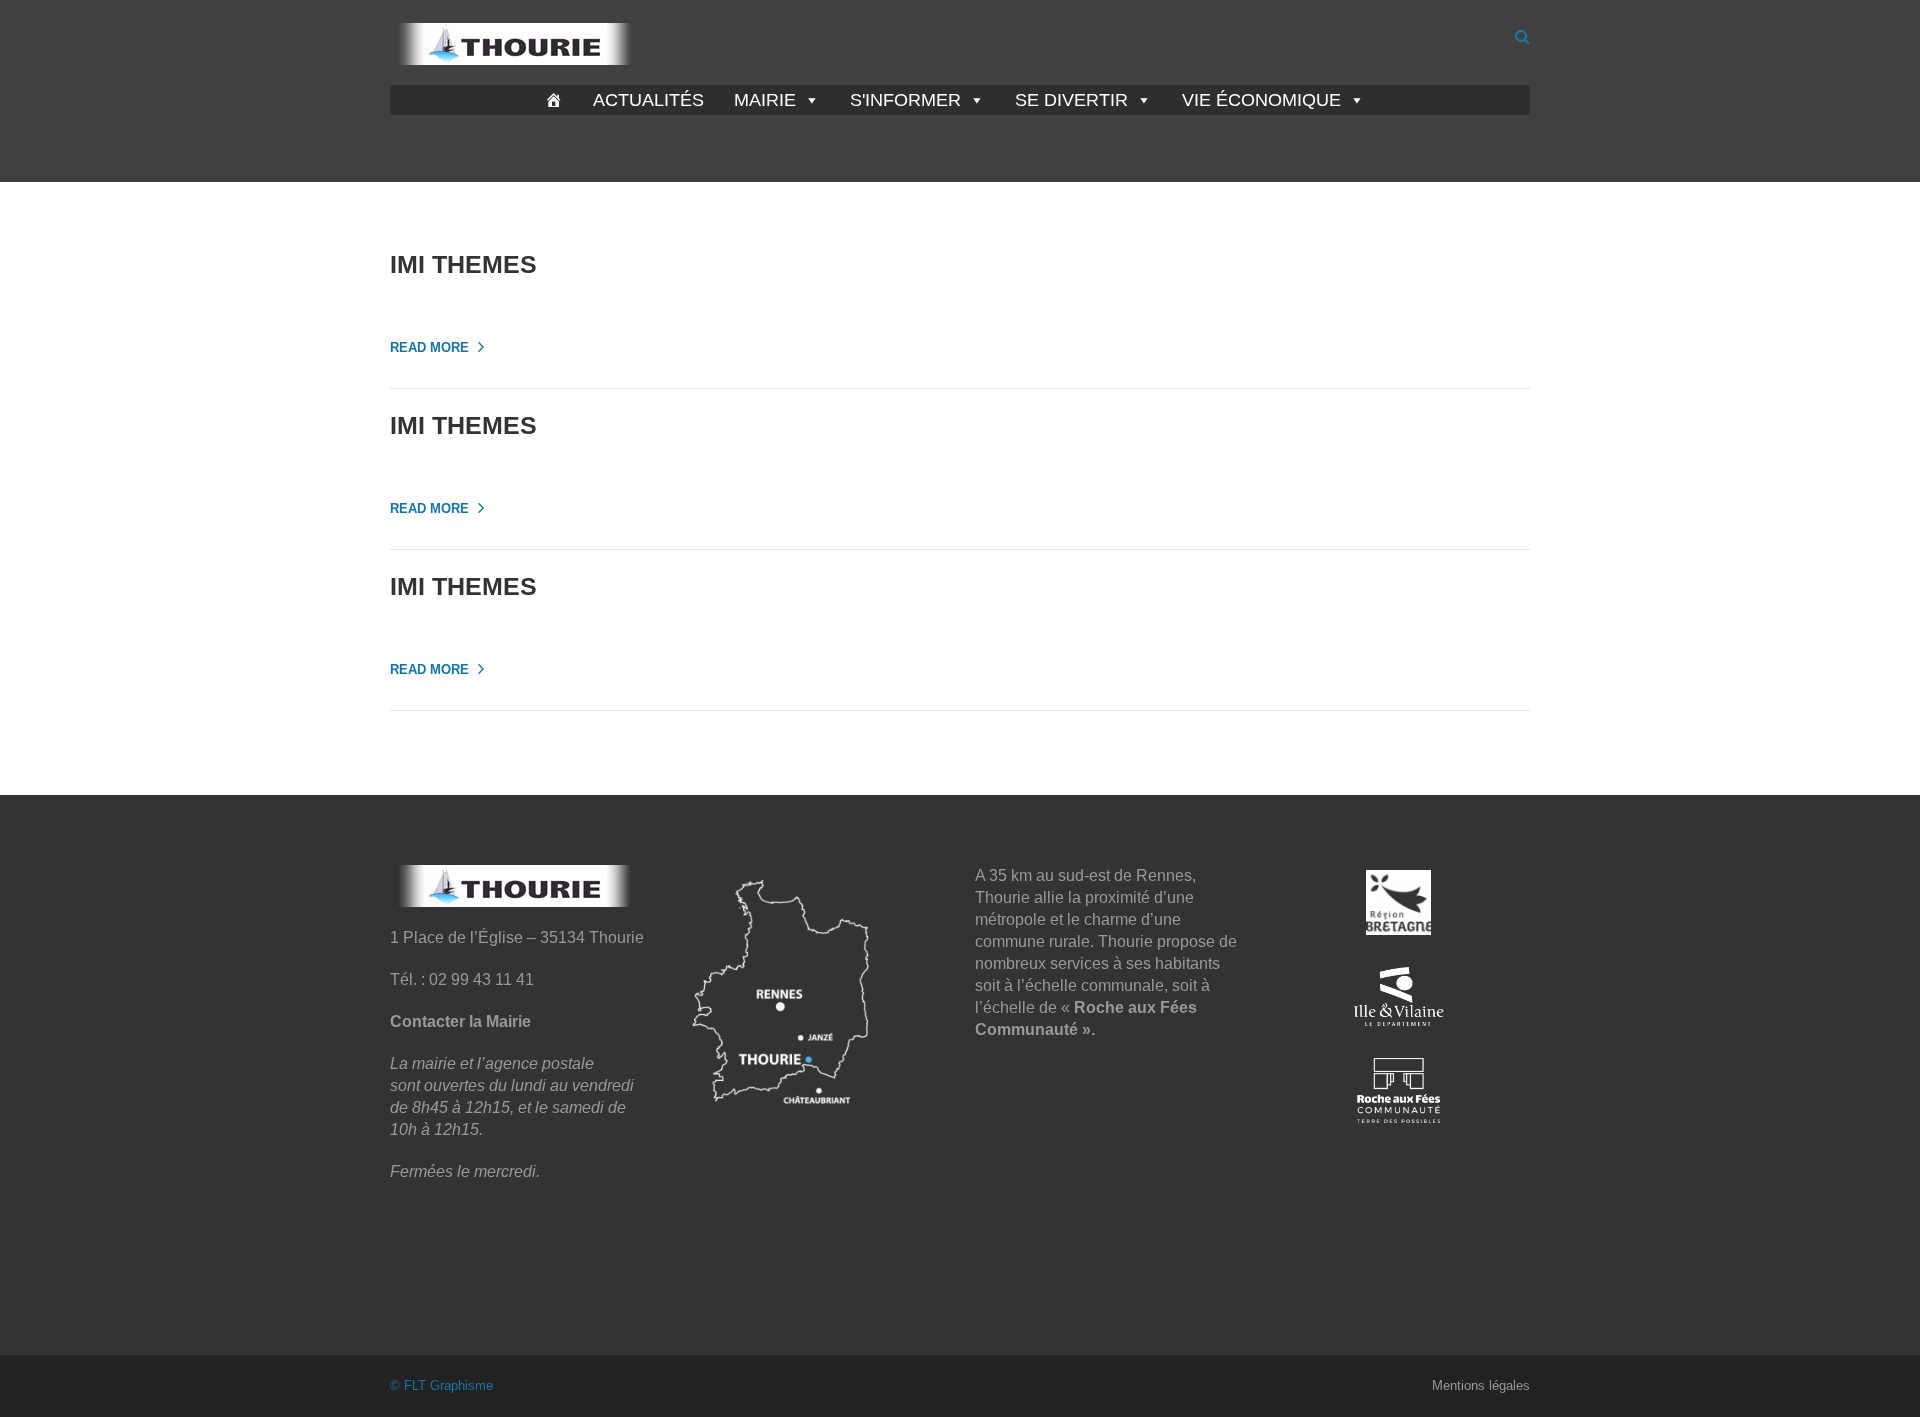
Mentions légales (1481, 1385)
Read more (429, 347)
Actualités (648, 100)
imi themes (463, 264)
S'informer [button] (905, 100)
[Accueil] (554, 100)
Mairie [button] (765, 100)
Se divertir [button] (1071, 100)
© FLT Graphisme (441, 1385)
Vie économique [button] (1261, 100)
